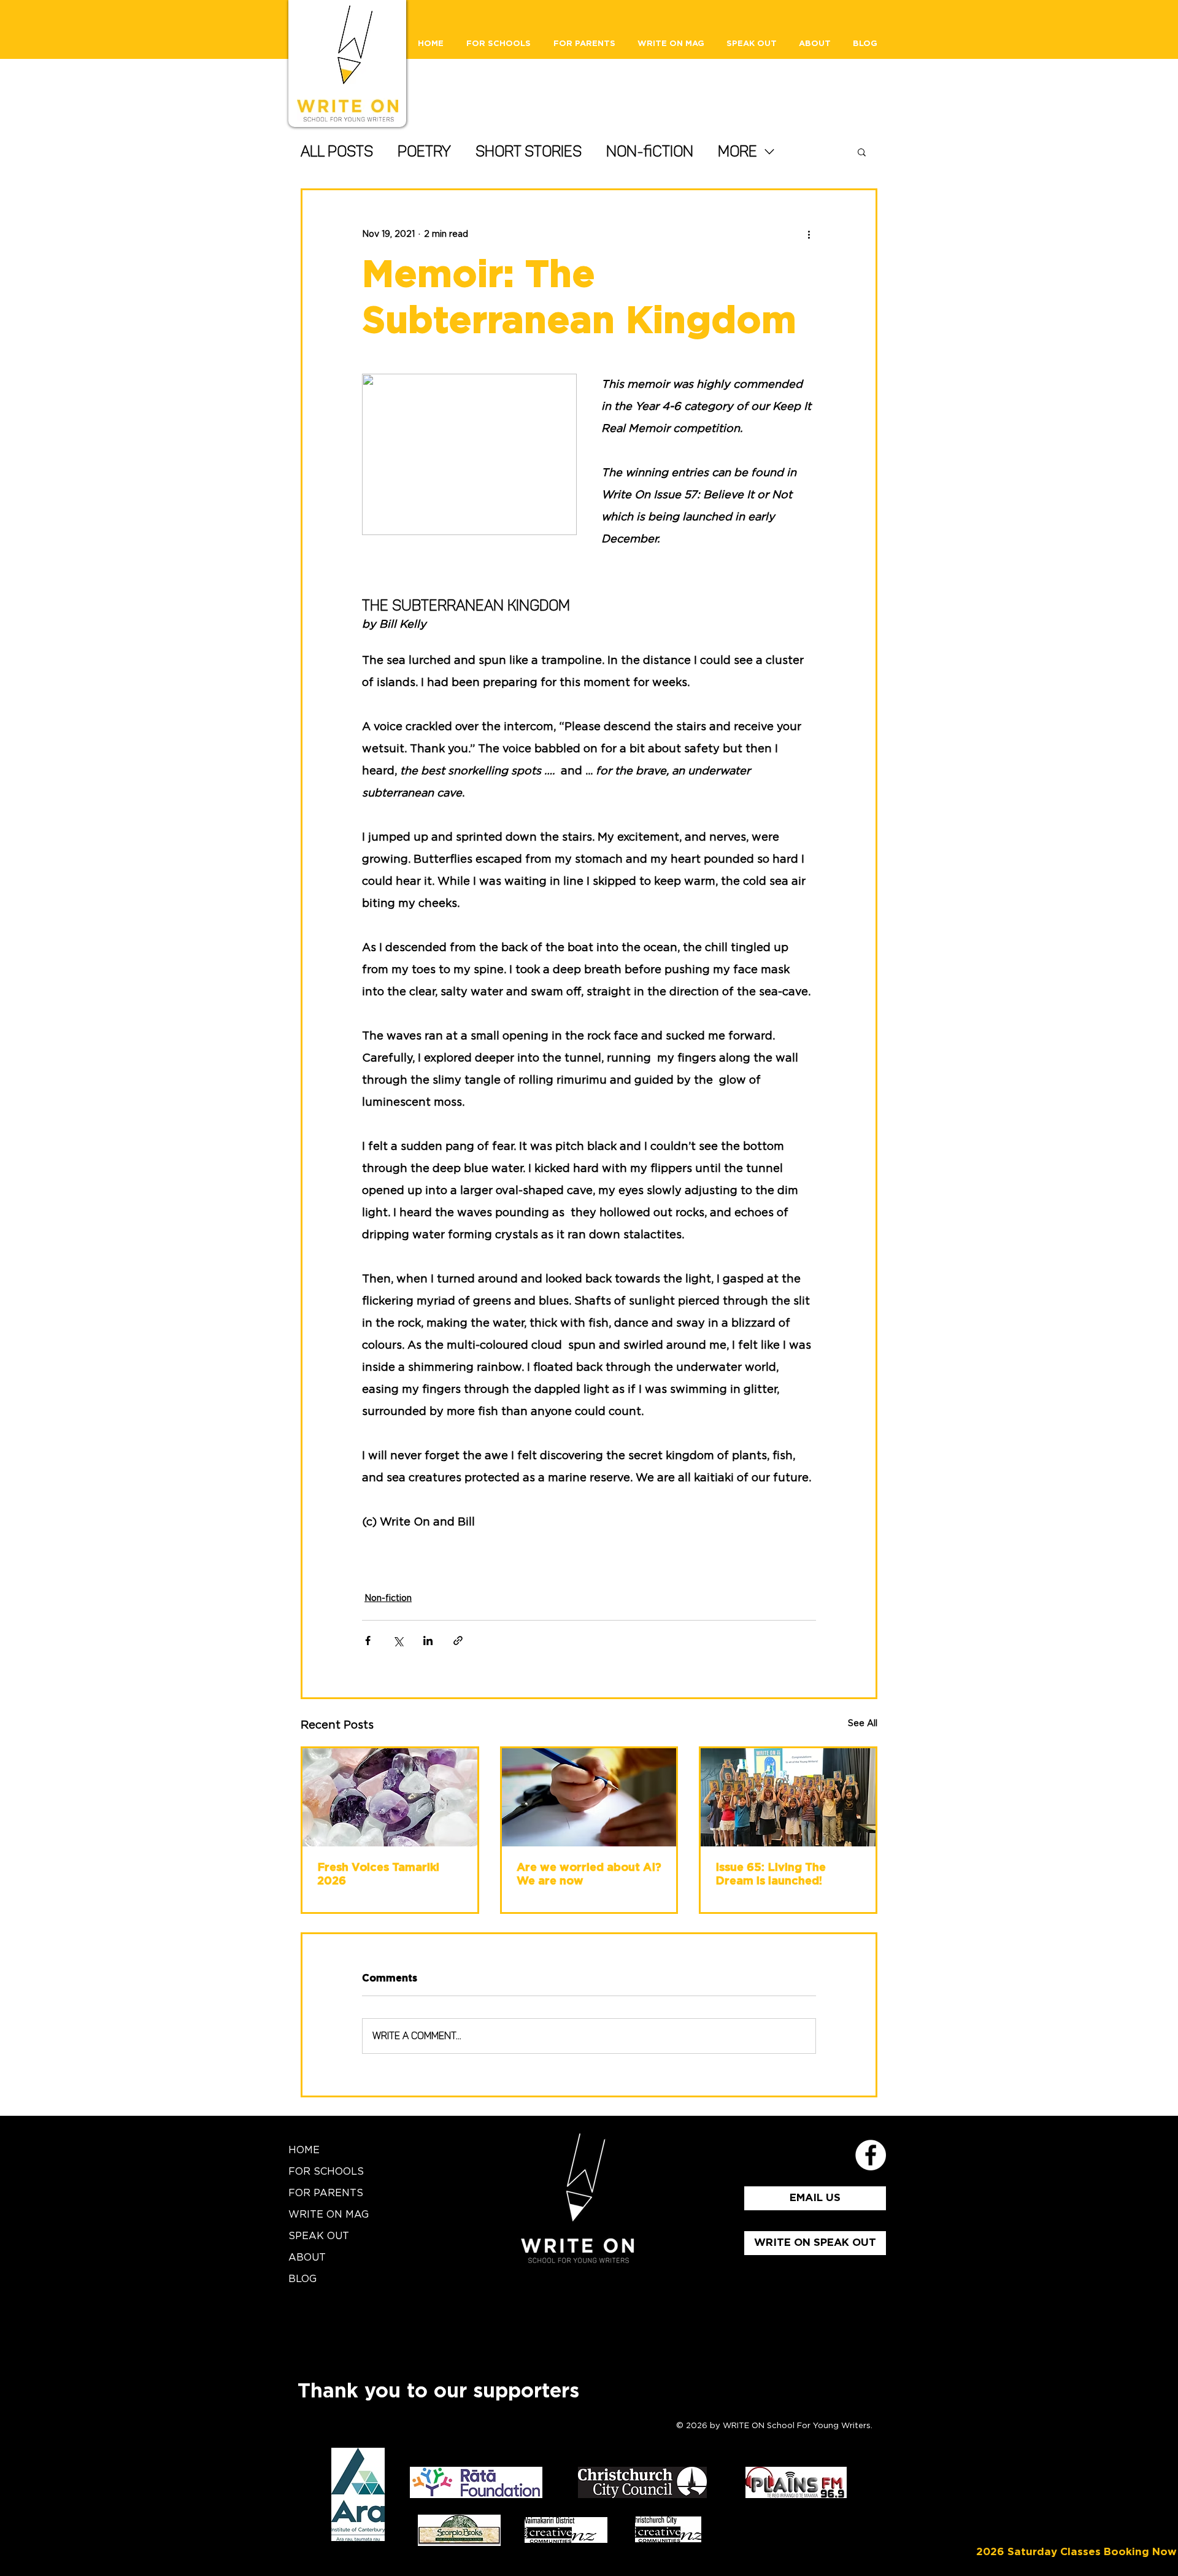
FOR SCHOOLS (326, 2172)
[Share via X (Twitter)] (398, 1641)
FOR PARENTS (326, 2193)
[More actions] (809, 234)
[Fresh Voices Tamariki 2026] (390, 1797)
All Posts (337, 151)
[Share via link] (458, 1641)
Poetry (424, 151)
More (737, 151)
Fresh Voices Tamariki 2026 (378, 1875)
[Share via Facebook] (368, 1641)
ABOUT (307, 2258)
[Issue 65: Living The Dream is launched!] (788, 1797)
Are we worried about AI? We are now (589, 1875)
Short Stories (529, 151)
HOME (304, 2150)
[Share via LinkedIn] (428, 1641)
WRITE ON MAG (329, 2215)
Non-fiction (650, 151)
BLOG (302, 2279)
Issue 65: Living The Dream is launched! (771, 1875)
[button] (862, 152)
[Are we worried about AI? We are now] (589, 1797)
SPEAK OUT (319, 2236)
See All (863, 1724)
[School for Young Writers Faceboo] (871, 2155)
